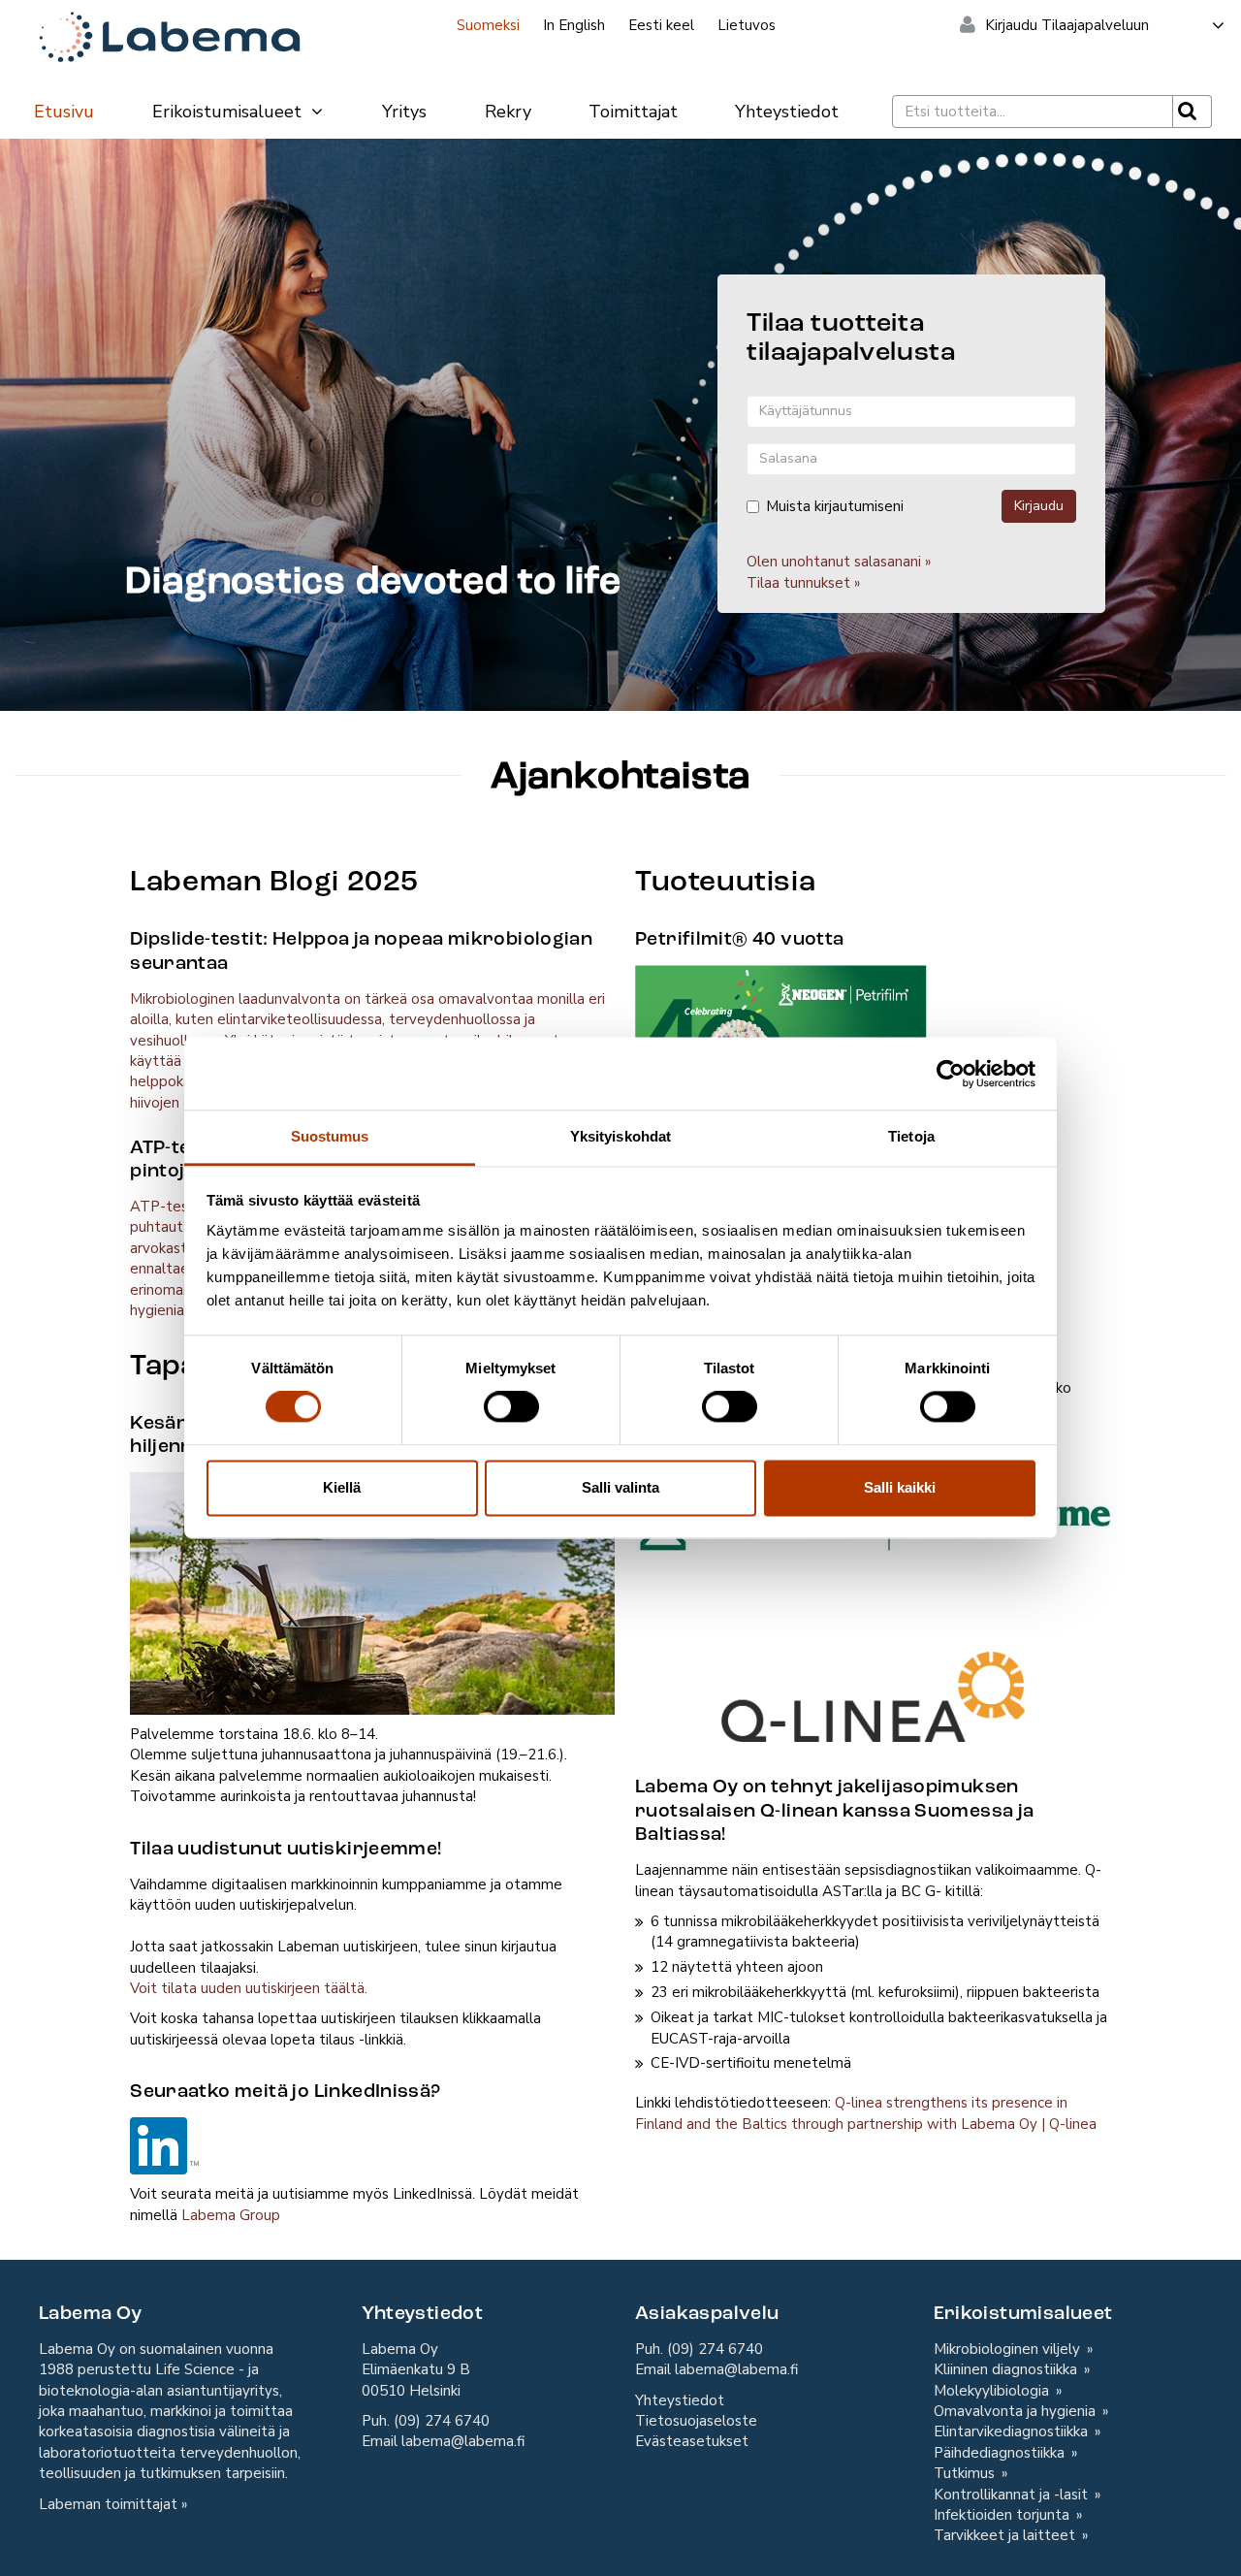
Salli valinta (620, 1487)
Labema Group (231, 2215)
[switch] (511, 1407)
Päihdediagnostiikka (1001, 2453)
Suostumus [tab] (330, 1136)
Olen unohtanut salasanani (834, 562)
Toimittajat (633, 112)
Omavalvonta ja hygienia (1017, 2411)
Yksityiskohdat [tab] (620, 1136)
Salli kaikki (900, 1487)
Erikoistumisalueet (229, 112)
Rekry (508, 112)
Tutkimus (966, 2473)
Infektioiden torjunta (1003, 2515)
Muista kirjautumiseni (835, 506)
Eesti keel (661, 25)
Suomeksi (488, 25)
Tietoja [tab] (911, 1136)
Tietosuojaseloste (696, 2421)
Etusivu (64, 112)
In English (574, 25)
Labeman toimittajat (108, 2504)
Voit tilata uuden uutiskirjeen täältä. (249, 1988)
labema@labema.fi (463, 2441)
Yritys (404, 112)
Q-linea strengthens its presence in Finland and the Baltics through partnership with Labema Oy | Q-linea (866, 2113)
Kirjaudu (1039, 506)
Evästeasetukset (692, 2441)
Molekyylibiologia (993, 2391)
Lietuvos (747, 25)
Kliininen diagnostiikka (1007, 2369)
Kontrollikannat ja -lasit (1013, 2495)
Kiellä (342, 1487)
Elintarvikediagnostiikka (1013, 2431)
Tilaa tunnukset (798, 583)
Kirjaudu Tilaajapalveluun (1067, 25)
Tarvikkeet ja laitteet (1006, 2535)
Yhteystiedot (787, 112)
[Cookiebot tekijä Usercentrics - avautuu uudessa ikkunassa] (951, 1074)
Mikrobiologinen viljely (1009, 2349)
